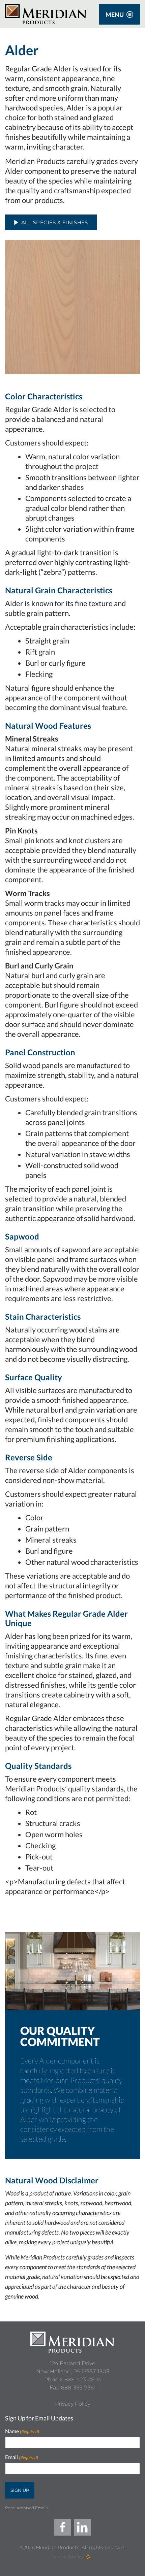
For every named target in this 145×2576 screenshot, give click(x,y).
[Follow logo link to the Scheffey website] (88, 2557)
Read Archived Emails (27, 2508)
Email (22, 2457)
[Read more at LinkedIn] (82, 2527)
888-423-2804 (83, 2380)
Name (22, 2431)
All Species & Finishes (55, 222)
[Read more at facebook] (63, 2527)
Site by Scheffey (69, 2557)
